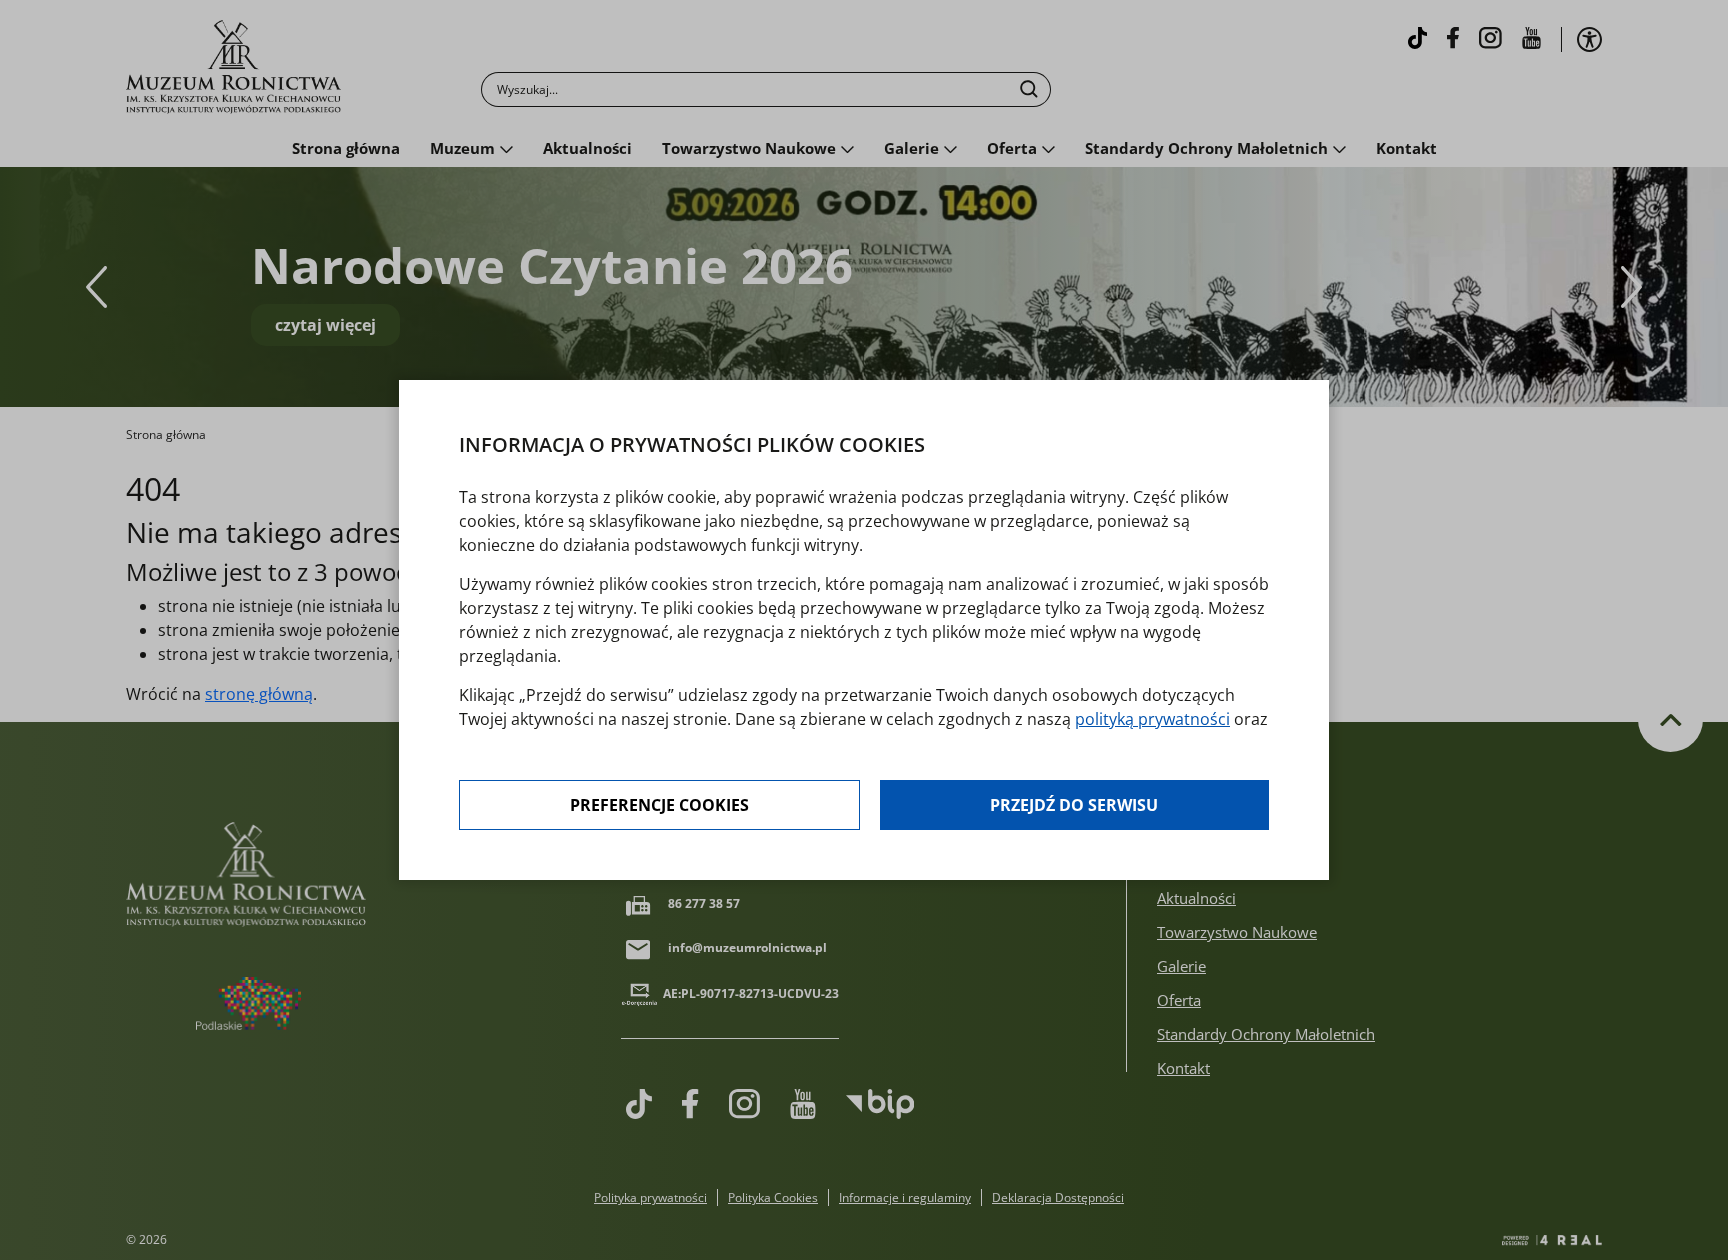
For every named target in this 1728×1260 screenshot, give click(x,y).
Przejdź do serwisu (1074, 805)
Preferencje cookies (659, 805)
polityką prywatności (1152, 719)
